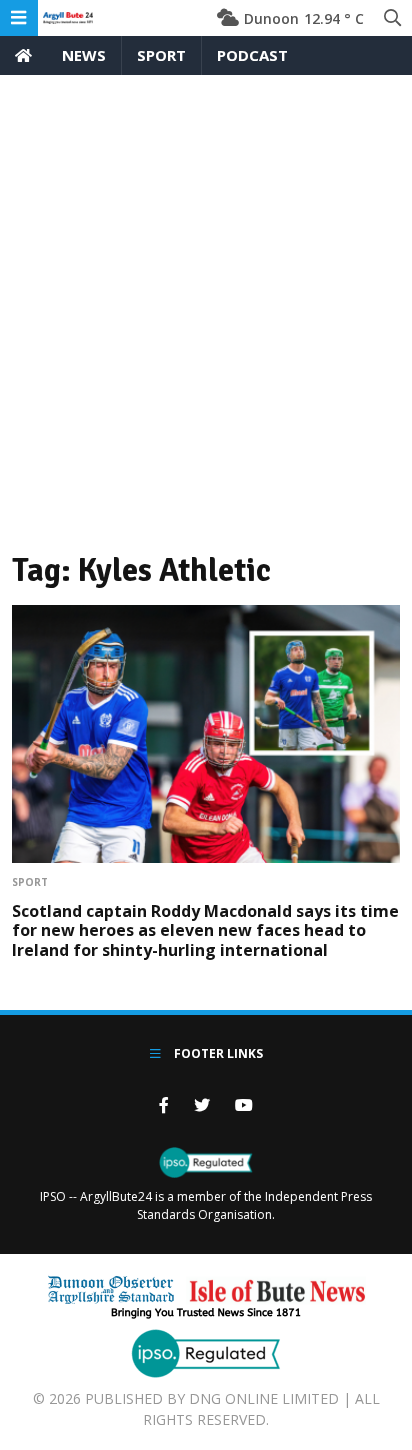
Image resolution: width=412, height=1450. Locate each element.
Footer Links (217, 1053)
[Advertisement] (206, 291)
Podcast (252, 55)
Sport (161, 55)
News (84, 55)
